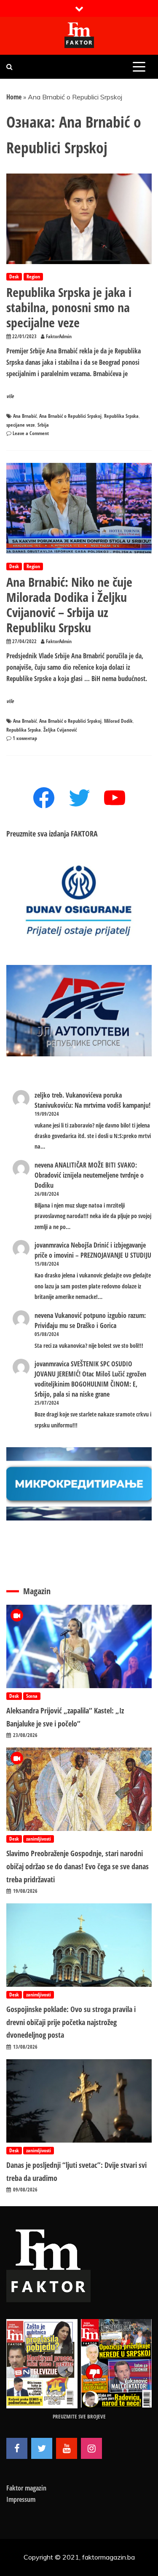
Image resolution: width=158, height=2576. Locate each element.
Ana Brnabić (25, 416)
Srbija (43, 425)
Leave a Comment (31, 433)
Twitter (42, 2448)
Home (14, 97)
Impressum (21, 2499)
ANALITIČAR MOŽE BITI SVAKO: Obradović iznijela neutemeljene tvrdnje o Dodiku (89, 1175)
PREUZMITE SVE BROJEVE (79, 2416)
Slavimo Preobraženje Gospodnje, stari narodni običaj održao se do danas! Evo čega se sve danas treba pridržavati (78, 1866)
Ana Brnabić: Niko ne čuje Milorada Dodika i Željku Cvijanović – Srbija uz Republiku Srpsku (69, 605)
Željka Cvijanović (60, 730)
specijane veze (21, 425)
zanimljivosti (39, 1839)
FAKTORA (84, 834)
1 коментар (25, 738)
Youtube (67, 2448)
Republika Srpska (121, 416)
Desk (14, 277)
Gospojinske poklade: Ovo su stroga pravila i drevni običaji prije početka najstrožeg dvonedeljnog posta (71, 2022)
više (10, 396)
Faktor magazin (26, 2488)
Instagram (91, 2448)
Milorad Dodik (118, 721)
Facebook (17, 2448)
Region (33, 277)
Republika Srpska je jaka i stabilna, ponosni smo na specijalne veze (69, 307)
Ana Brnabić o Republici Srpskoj (70, 416)
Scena (32, 1696)
